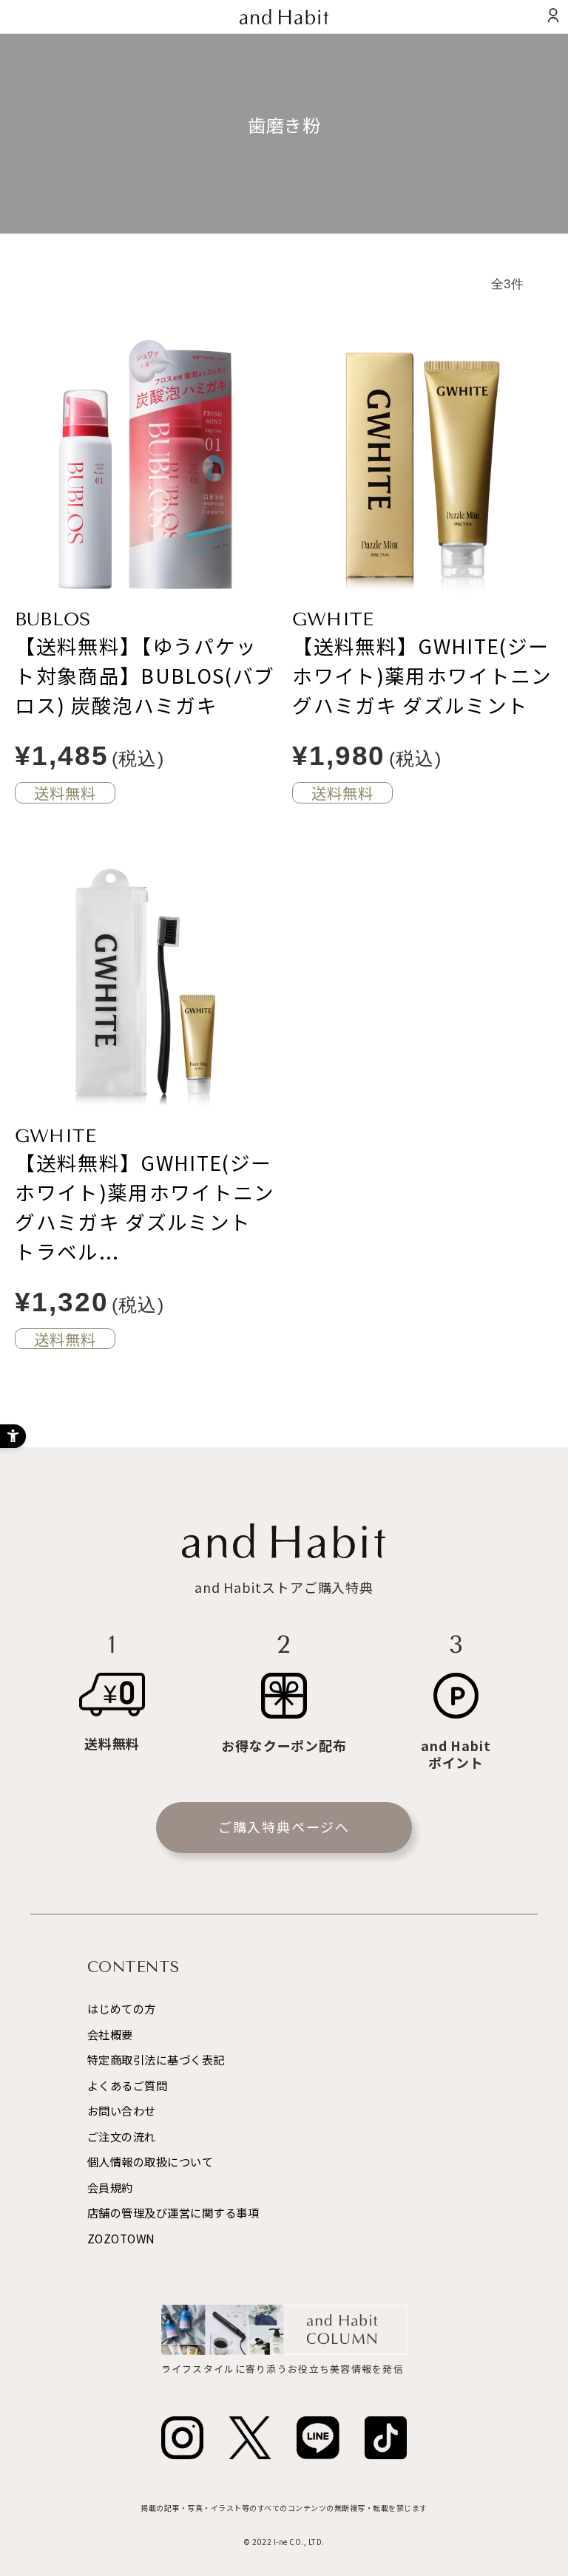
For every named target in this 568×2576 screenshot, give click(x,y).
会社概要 (110, 2034)
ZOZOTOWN (121, 2238)
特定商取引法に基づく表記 (156, 2059)
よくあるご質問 (128, 2085)
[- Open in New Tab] (183, 2438)
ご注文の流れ (122, 2136)
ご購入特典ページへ (284, 1826)
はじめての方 (122, 2008)
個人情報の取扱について (151, 2161)
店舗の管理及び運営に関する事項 (173, 2212)
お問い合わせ (122, 2110)
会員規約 (110, 2187)
